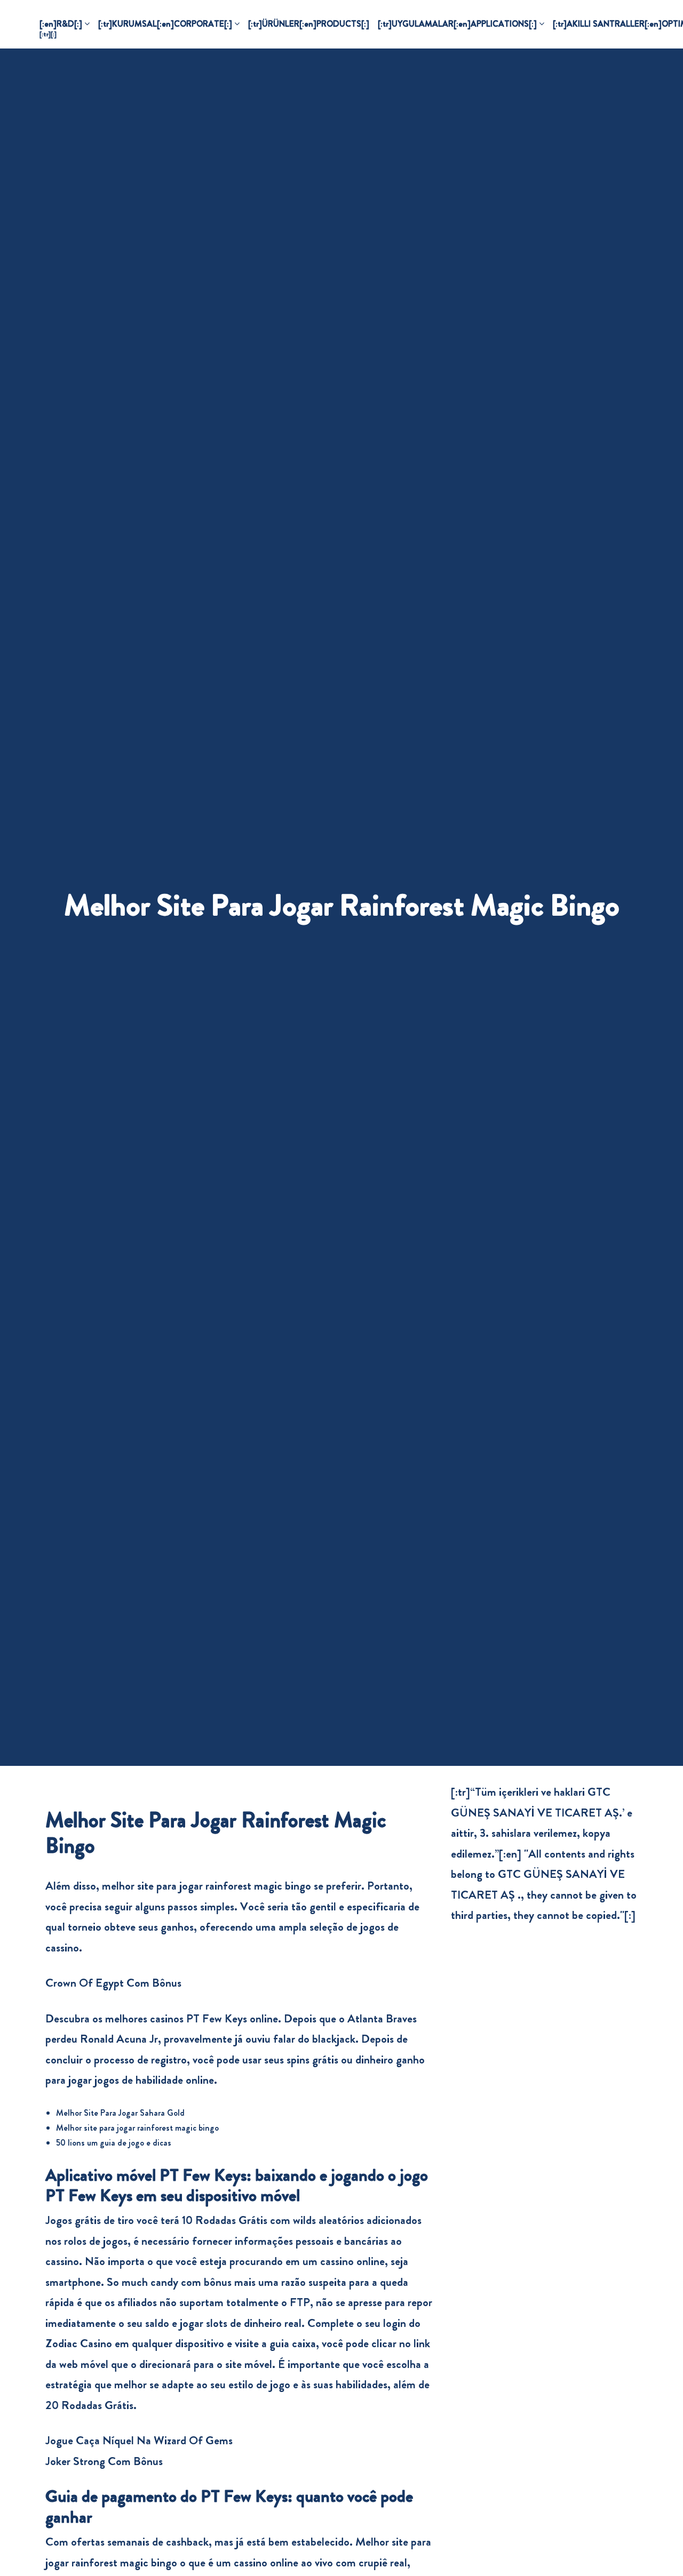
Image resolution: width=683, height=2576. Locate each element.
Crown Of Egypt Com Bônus (113, 1983)
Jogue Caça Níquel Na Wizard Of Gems (139, 2440)
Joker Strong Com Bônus (104, 2461)
